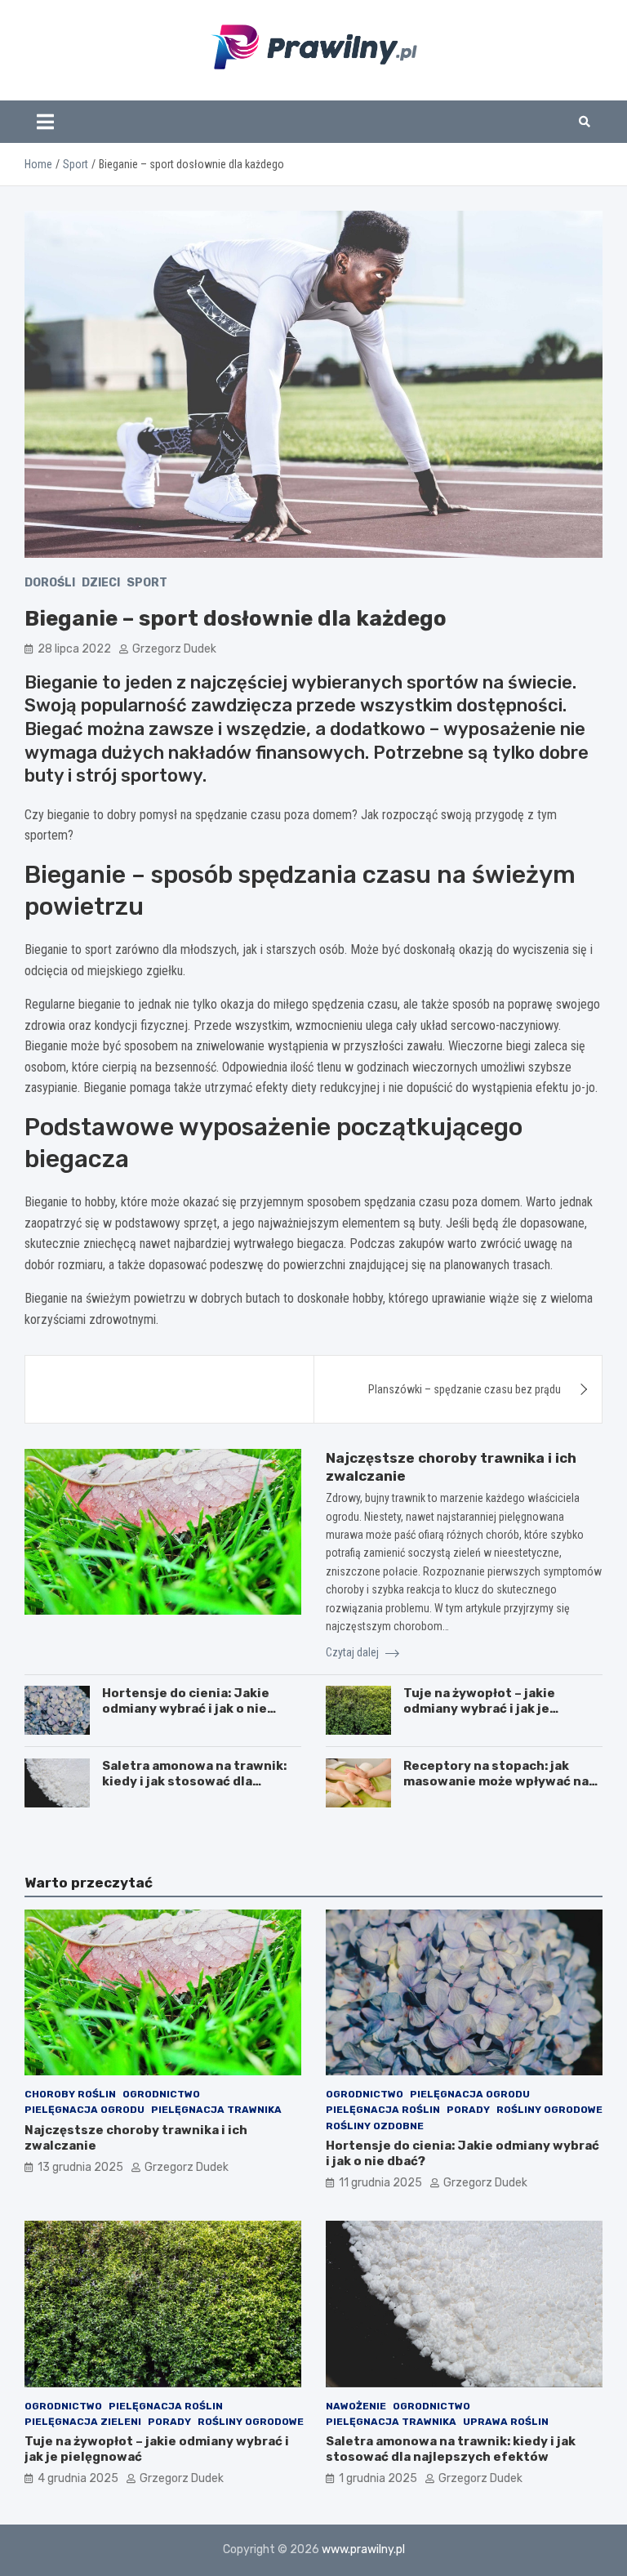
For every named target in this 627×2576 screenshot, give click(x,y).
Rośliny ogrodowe (549, 2110)
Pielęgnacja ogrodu (84, 2110)
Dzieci (101, 583)
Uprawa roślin (506, 2422)
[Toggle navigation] (45, 122)
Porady (468, 2110)
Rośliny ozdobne (375, 2126)
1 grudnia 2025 (378, 2478)
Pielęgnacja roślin (383, 2110)
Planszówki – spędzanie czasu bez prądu (465, 1389)
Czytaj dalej (354, 1652)
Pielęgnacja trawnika (216, 2110)
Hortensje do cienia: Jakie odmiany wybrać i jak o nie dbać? (186, 1709)
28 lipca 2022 (74, 649)
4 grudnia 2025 (78, 2478)
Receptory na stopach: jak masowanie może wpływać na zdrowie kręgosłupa (496, 1782)
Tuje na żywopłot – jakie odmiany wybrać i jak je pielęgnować (479, 1709)
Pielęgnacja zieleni (83, 2422)
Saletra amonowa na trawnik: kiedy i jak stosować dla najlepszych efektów (194, 1782)
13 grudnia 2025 (80, 2167)
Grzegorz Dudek (174, 649)
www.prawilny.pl (363, 2549)
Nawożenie (356, 2406)
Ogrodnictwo (161, 2094)
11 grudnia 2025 (380, 2183)
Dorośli (50, 583)
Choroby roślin (70, 2094)
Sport (147, 583)
